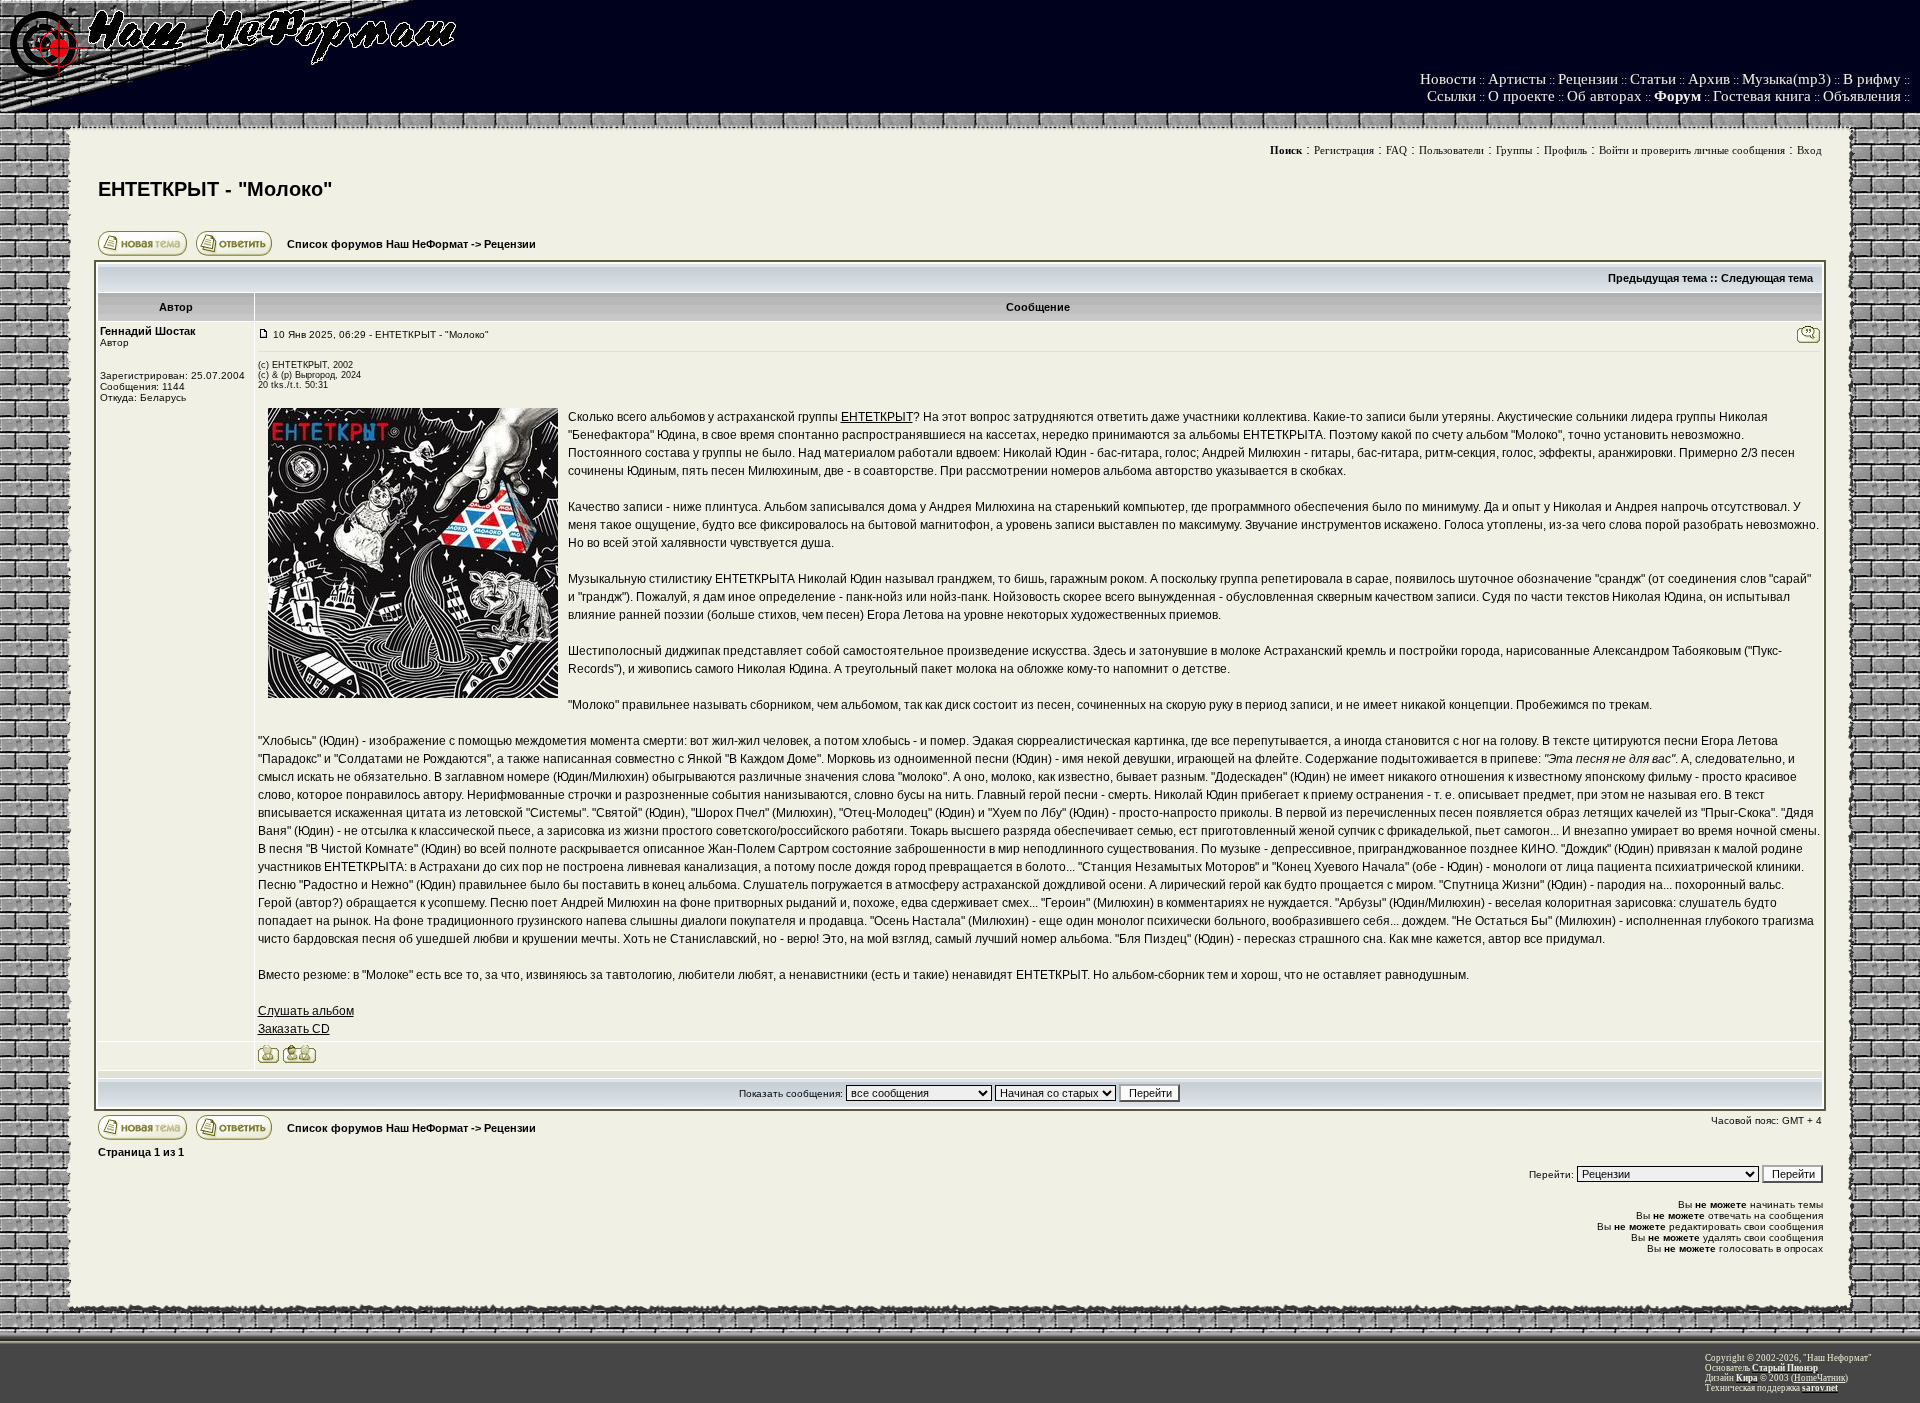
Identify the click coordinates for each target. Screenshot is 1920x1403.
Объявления (1862, 96)
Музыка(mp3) (1786, 79)
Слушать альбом (306, 1011)
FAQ (1396, 150)
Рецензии (1588, 79)
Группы (1514, 150)
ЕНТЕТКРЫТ (877, 417)
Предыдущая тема (1657, 278)
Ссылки (1451, 96)
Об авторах (1604, 96)
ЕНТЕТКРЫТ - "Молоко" (215, 189)
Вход (1809, 150)
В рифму (1872, 79)
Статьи (1653, 79)
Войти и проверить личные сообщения (1692, 150)
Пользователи (1451, 150)
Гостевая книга (1762, 96)
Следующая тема (1767, 278)
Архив (1709, 79)
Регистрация (1344, 150)
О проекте (1521, 96)
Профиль (1565, 150)
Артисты (1517, 79)
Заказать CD (294, 1029)
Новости (1448, 79)
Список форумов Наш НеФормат (377, 244)
